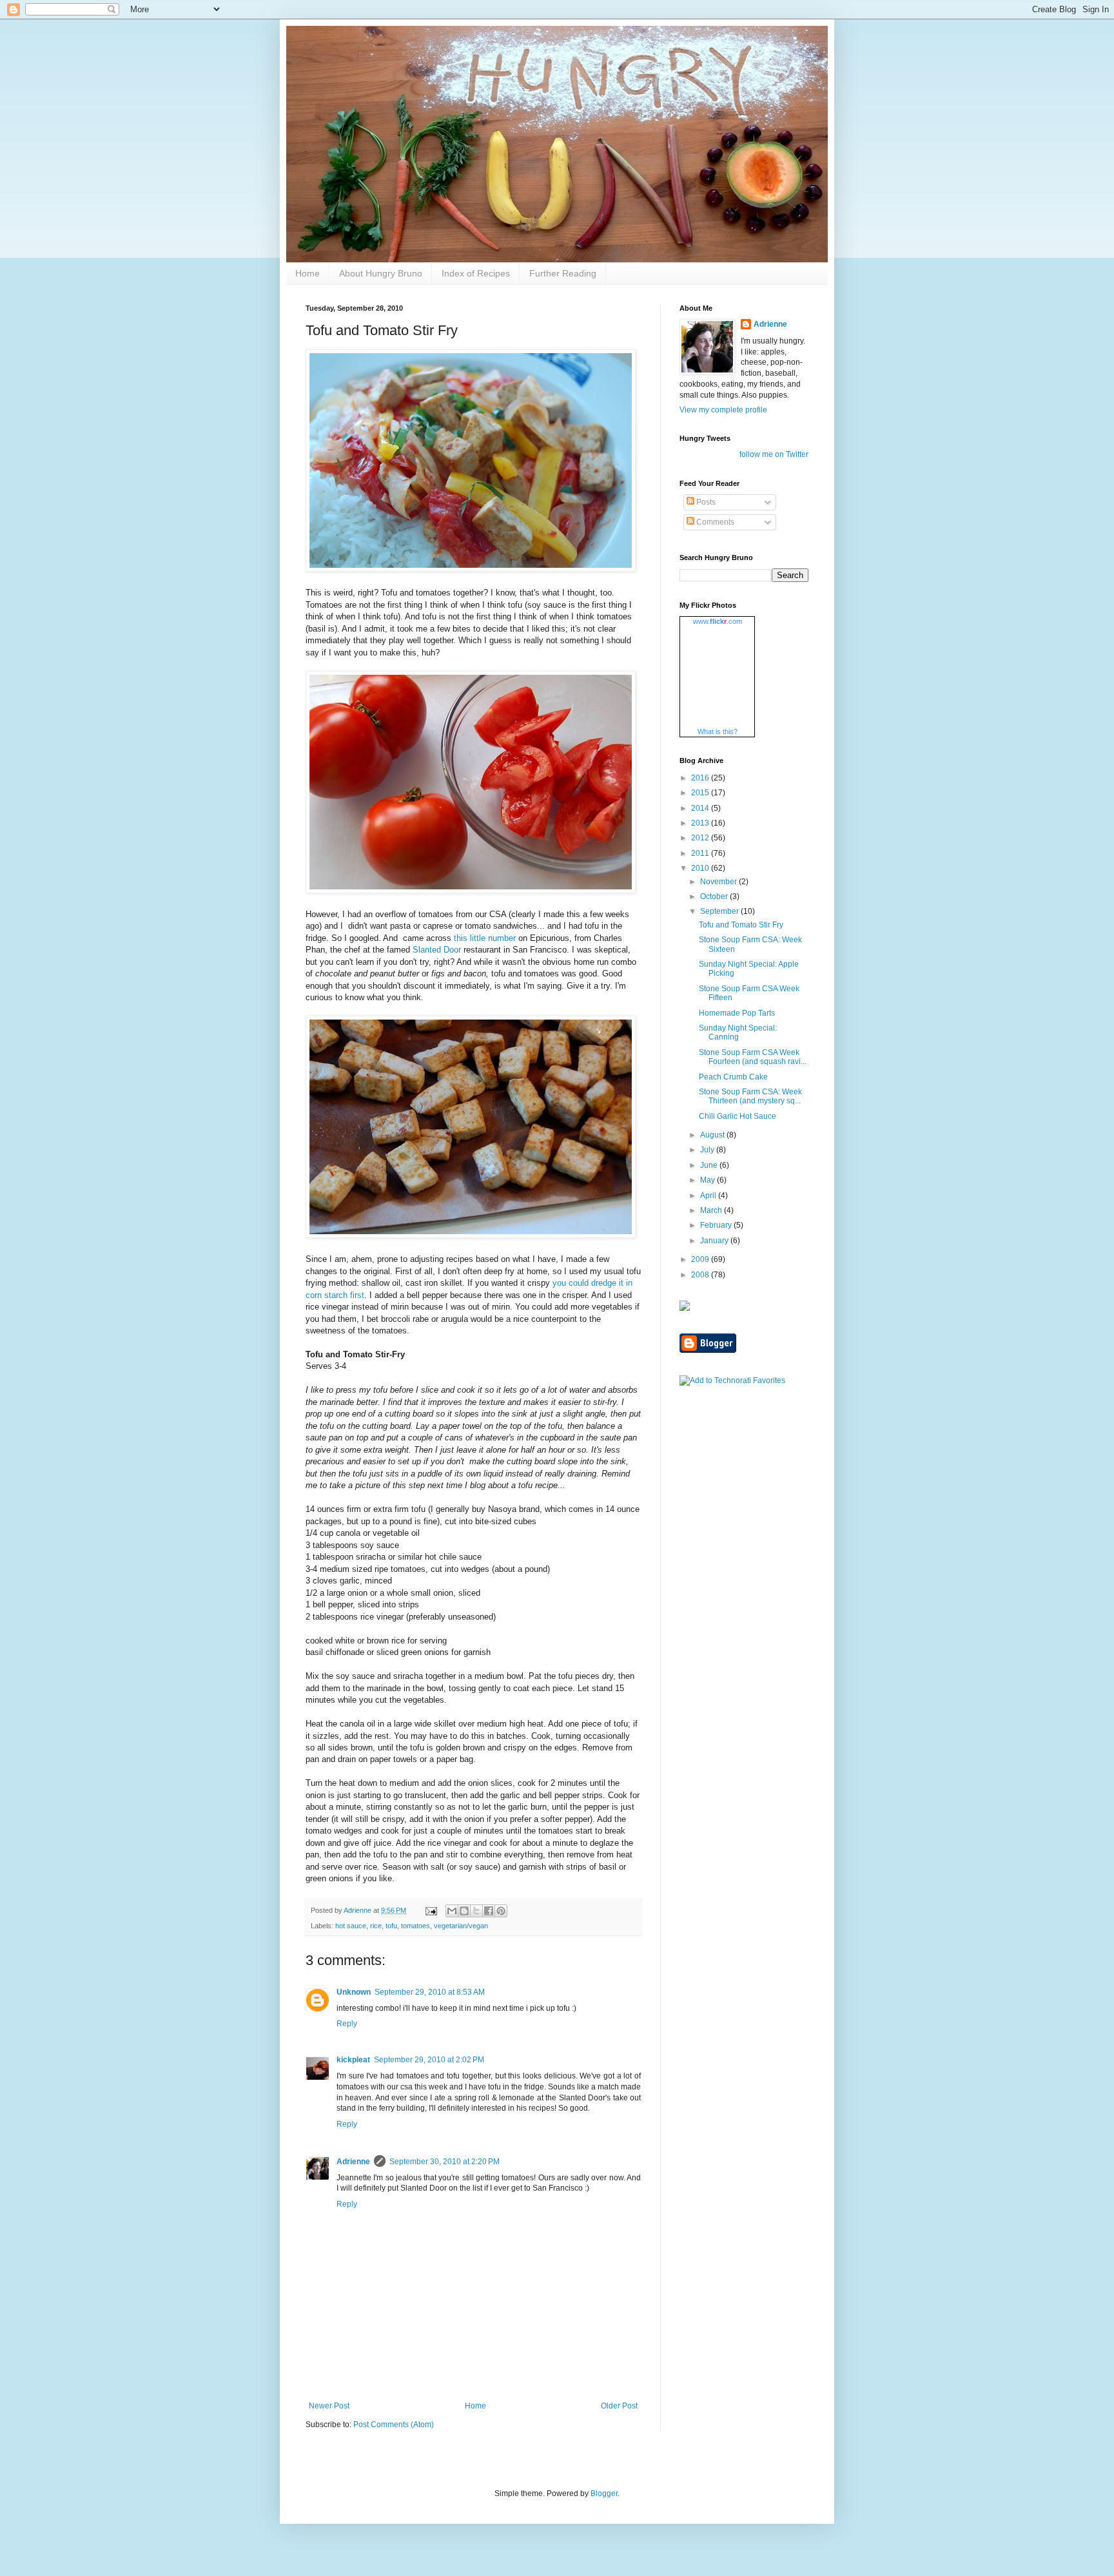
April (709, 1196)
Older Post (619, 2406)
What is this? (718, 731)
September (720, 911)
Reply (347, 2024)
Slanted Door (437, 950)
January (715, 1241)
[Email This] (452, 1911)
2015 (701, 793)
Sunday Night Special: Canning (738, 1032)
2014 (701, 808)
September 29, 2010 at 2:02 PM (429, 2060)
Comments (714, 522)
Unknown (354, 1992)
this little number (485, 938)
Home (308, 273)
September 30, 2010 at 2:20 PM (445, 2162)
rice (376, 1926)
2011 (701, 853)
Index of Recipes (476, 273)
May (708, 1180)
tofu (391, 1926)
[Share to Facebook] (489, 1911)
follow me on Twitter (774, 454)
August (713, 1135)
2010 (701, 868)
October (715, 896)
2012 (701, 838)
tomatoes (415, 1926)
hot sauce (351, 1926)
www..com (718, 621)
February (717, 1225)
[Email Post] (431, 1910)
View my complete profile (723, 410)
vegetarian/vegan (461, 1926)
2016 (701, 778)
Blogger (604, 2494)
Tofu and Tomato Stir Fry (741, 925)
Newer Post (329, 2406)
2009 (701, 1259)
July (708, 1150)
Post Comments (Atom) (394, 2425)
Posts (705, 502)
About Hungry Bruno (381, 273)
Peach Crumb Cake (733, 1077)
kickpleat (353, 2060)
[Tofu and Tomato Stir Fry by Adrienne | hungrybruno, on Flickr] (471, 569)
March (712, 1210)
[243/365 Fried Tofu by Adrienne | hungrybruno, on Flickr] (471, 1235)
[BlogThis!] (464, 1911)
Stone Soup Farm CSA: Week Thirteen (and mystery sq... (750, 1096)
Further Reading (563, 273)
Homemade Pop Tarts (737, 1013)
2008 (701, 1275)
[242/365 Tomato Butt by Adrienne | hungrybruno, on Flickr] (471, 890)
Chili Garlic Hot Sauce (738, 1116)
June (710, 1165)
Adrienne (353, 2162)
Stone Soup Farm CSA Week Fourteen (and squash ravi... (753, 1057)
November (719, 882)
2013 (701, 823)
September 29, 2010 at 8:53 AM (430, 1992)
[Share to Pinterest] (501, 1911)
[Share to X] (476, 1911)
